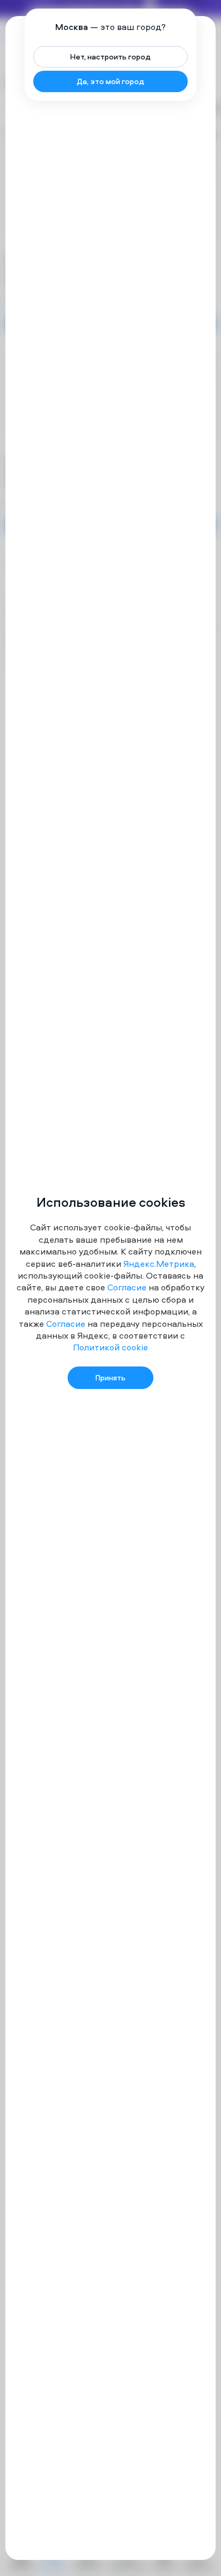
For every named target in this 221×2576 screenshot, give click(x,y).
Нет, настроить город (110, 57)
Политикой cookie (110, 1347)
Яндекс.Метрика (159, 1264)
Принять (110, 1377)
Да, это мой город (110, 81)
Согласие (127, 1287)
